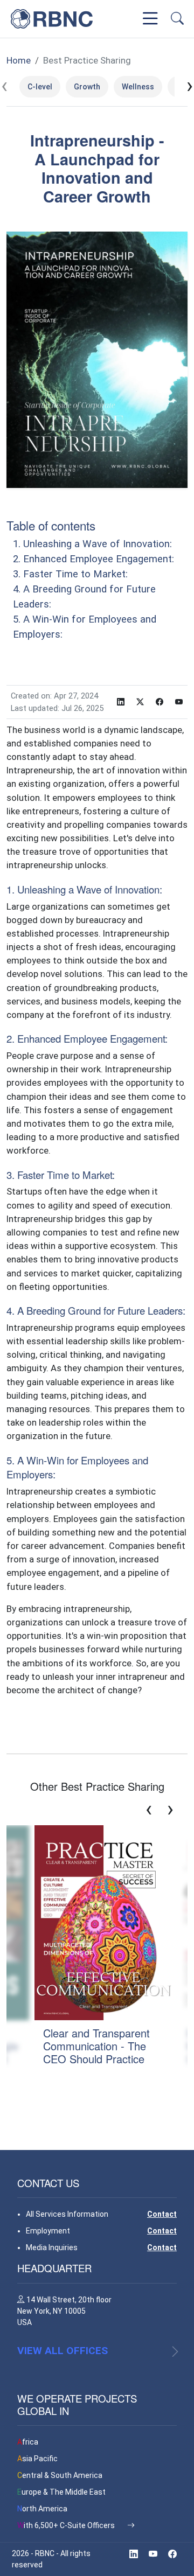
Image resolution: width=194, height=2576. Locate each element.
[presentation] (4, 86)
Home (19, 60)
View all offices (63, 2351)
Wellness (138, 87)
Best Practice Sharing (87, 60)
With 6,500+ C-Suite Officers (67, 2525)
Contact (162, 2214)
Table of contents (51, 525)
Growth (87, 87)
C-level (40, 87)
